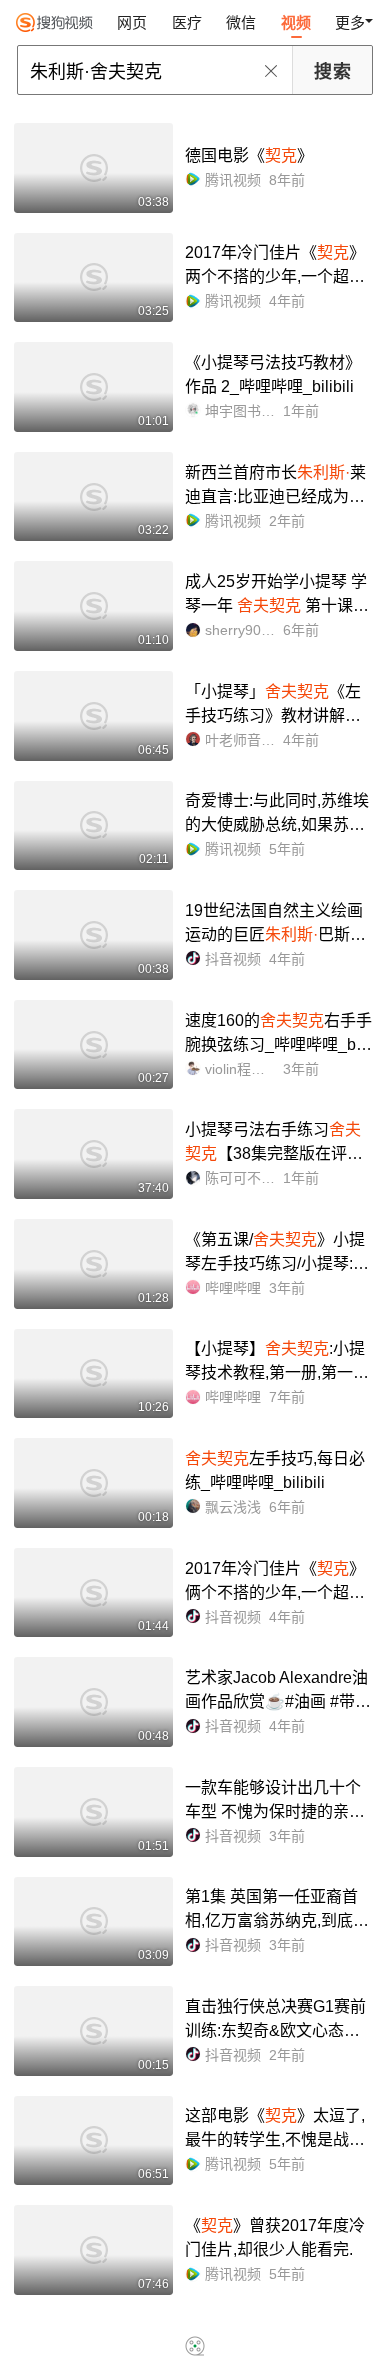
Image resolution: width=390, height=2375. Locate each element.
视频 (296, 22)
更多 (350, 22)
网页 (132, 22)
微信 (241, 22)
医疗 (187, 22)
